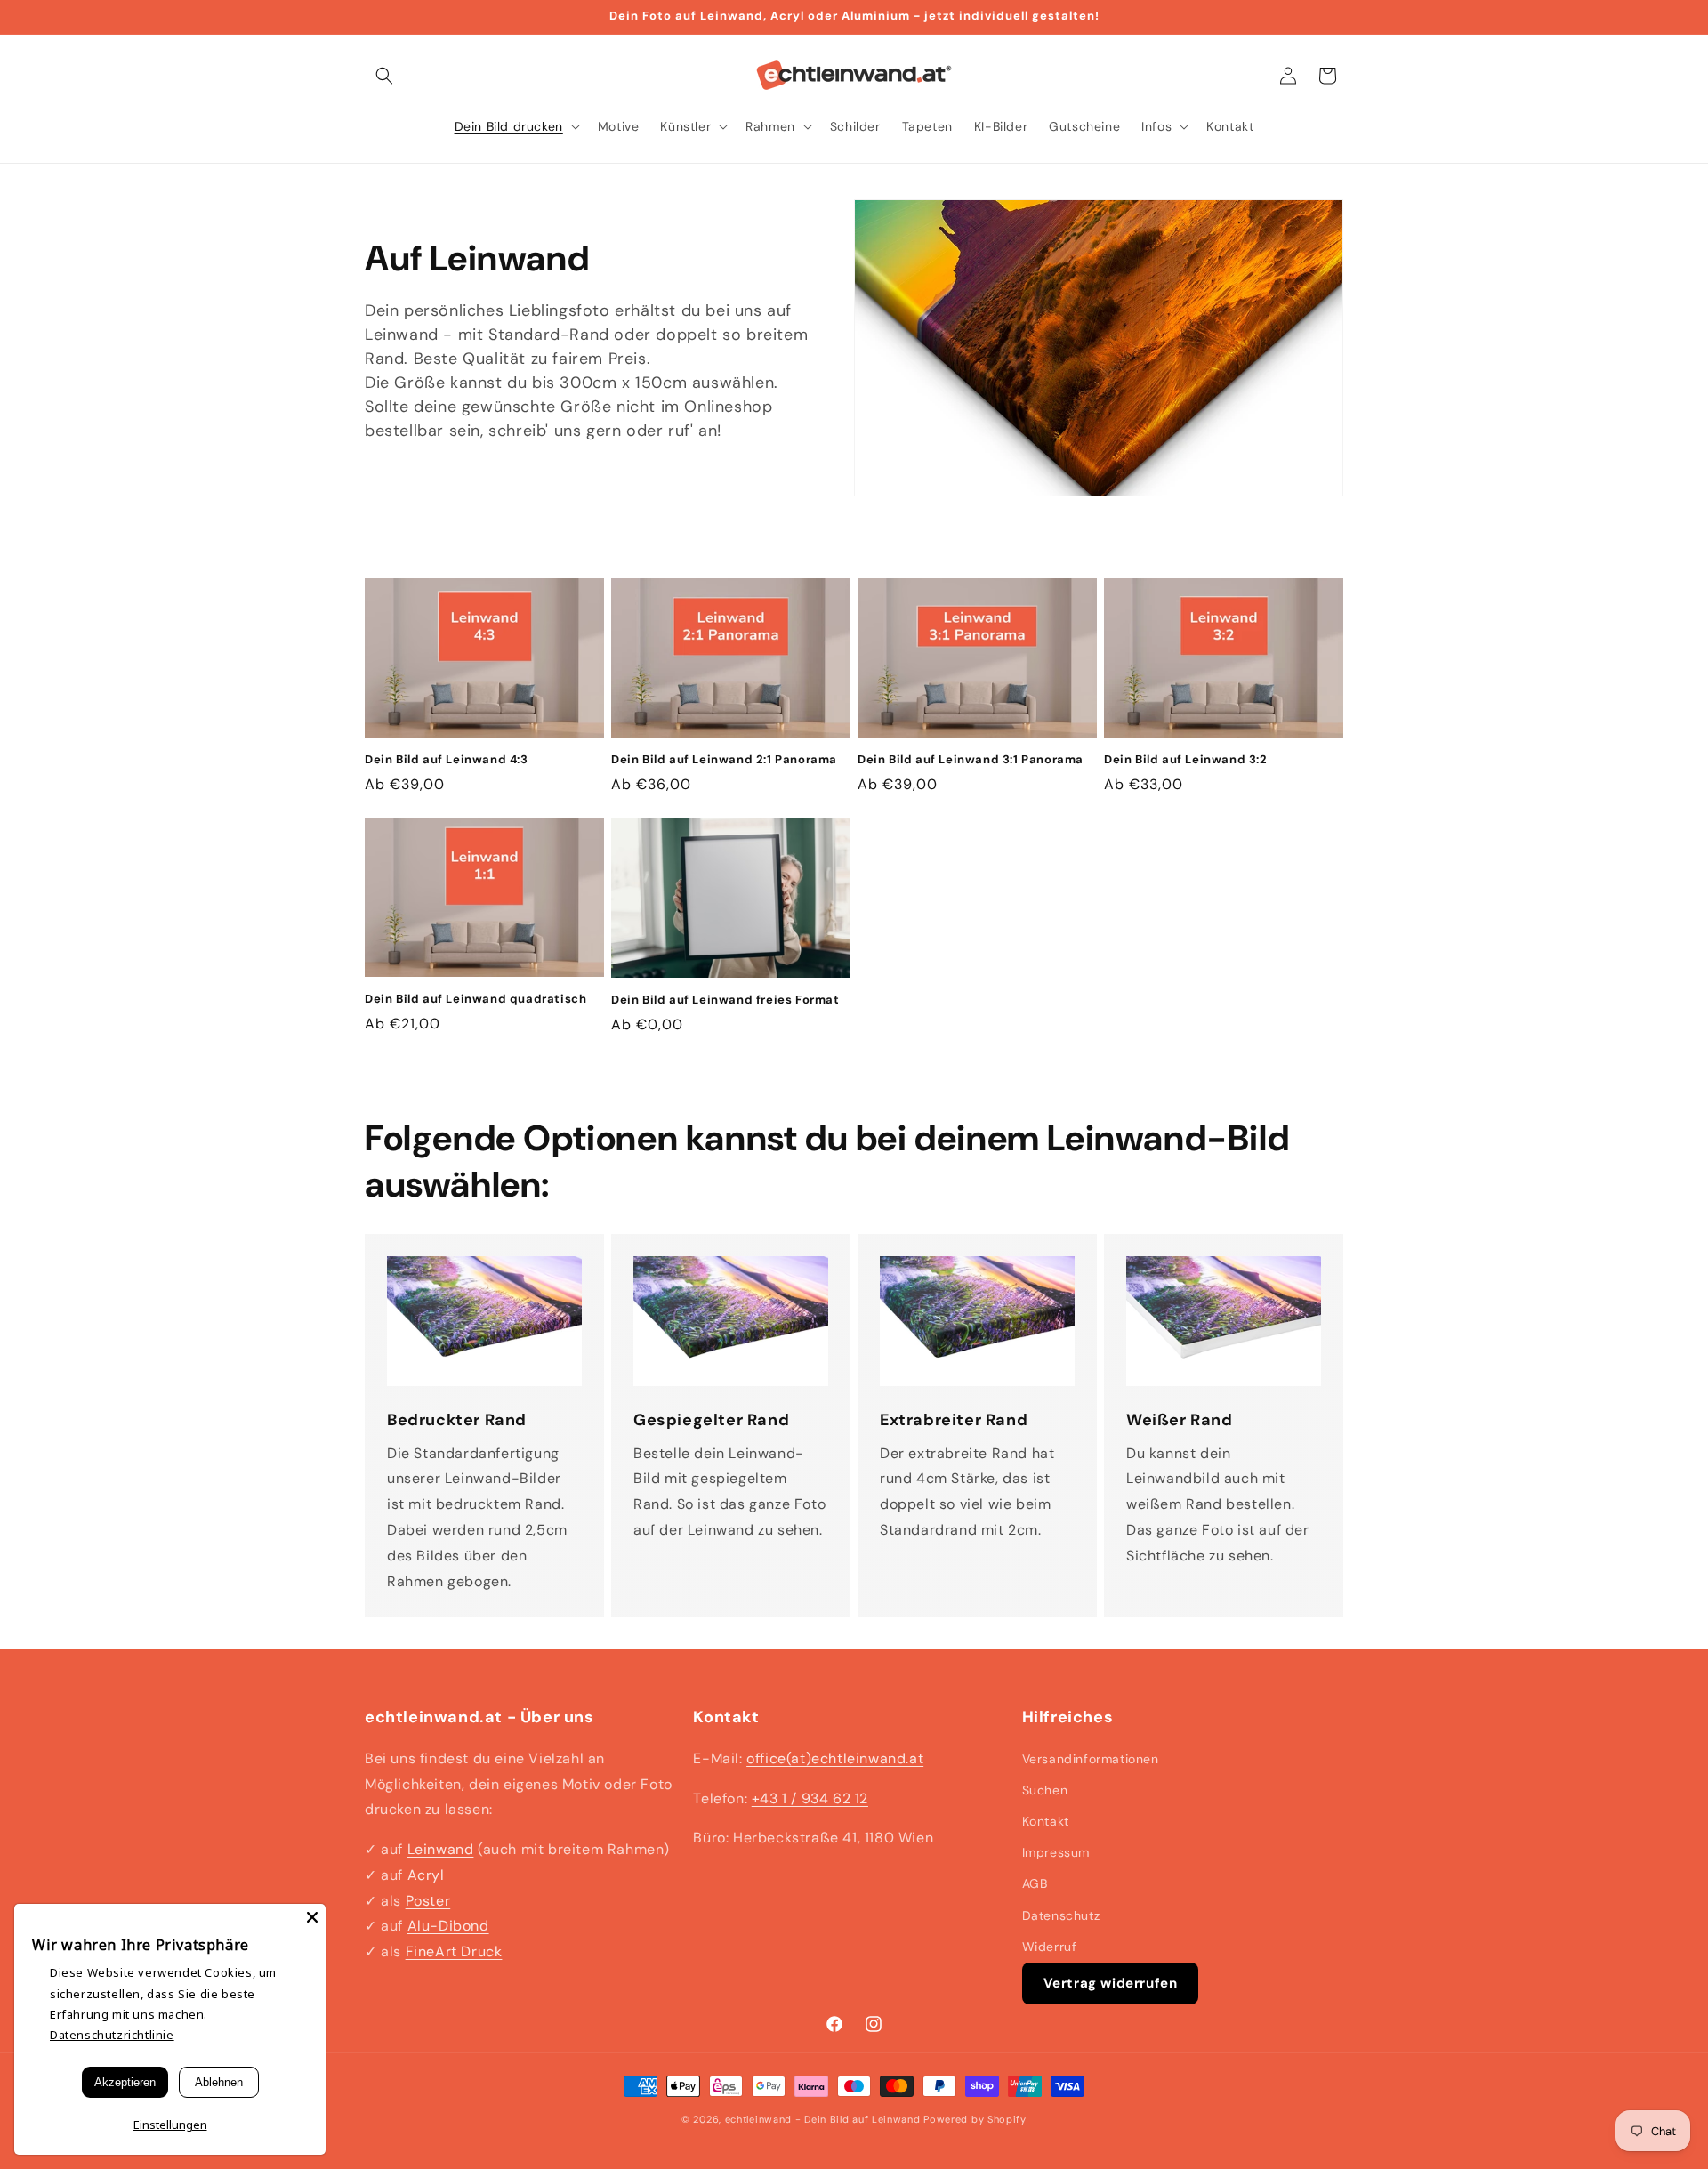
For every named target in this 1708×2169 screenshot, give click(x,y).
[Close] (312, 1917)
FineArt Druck (454, 1951)
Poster (428, 1901)
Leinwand (441, 1849)
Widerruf (1050, 1947)
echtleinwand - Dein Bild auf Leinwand (823, 2119)
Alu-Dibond (448, 1926)
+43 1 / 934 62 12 (810, 1798)
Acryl (426, 1875)
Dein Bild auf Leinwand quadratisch (475, 999)
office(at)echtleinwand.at (835, 1758)
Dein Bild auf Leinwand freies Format (725, 1000)
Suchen (1045, 1790)
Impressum (1056, 1852)
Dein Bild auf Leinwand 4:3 (447, 760)
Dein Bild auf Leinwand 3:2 (1186, 760)
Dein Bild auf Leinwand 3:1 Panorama (971, 760)
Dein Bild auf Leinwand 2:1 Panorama (724, 760)
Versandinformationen (1091, 1759)
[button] (384, 76)
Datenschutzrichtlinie (112, 2035)
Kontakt (1046, 1821)
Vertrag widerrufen (1111, 1983)
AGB (1035, 1883)
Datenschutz (1061, 1915)
